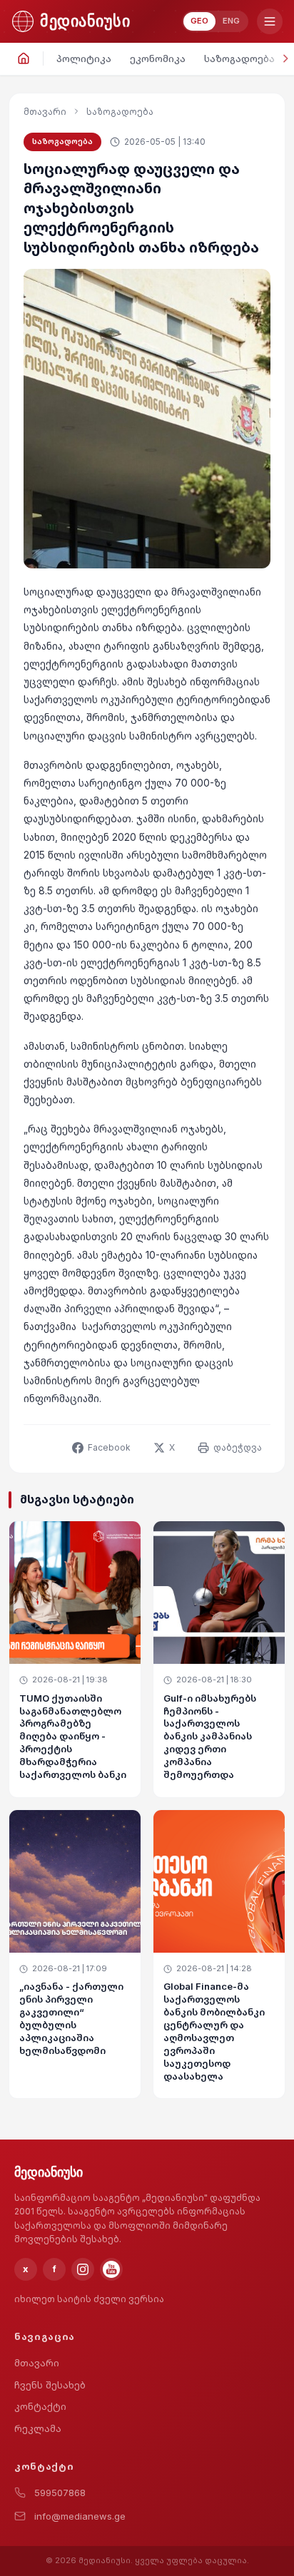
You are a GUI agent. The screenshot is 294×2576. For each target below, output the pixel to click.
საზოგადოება (239, 58)
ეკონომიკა (158, 58)
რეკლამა (38, 2428)
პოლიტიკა (84, 58)
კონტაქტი (40, 2406)
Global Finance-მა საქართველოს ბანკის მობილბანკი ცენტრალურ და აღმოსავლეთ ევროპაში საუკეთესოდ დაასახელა (214, 2031)
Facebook (109, 1447)
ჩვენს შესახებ (50, 2385)
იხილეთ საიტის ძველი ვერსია (89, 2299)
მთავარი (45, 112)
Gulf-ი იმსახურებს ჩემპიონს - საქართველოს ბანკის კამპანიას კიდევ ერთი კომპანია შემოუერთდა (210, 1736)
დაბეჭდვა (238, 1447)
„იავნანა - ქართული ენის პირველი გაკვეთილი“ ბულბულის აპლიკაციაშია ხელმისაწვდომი (71, 2018)
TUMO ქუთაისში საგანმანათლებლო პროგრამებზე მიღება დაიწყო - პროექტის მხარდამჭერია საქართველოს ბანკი (73, 1736)
